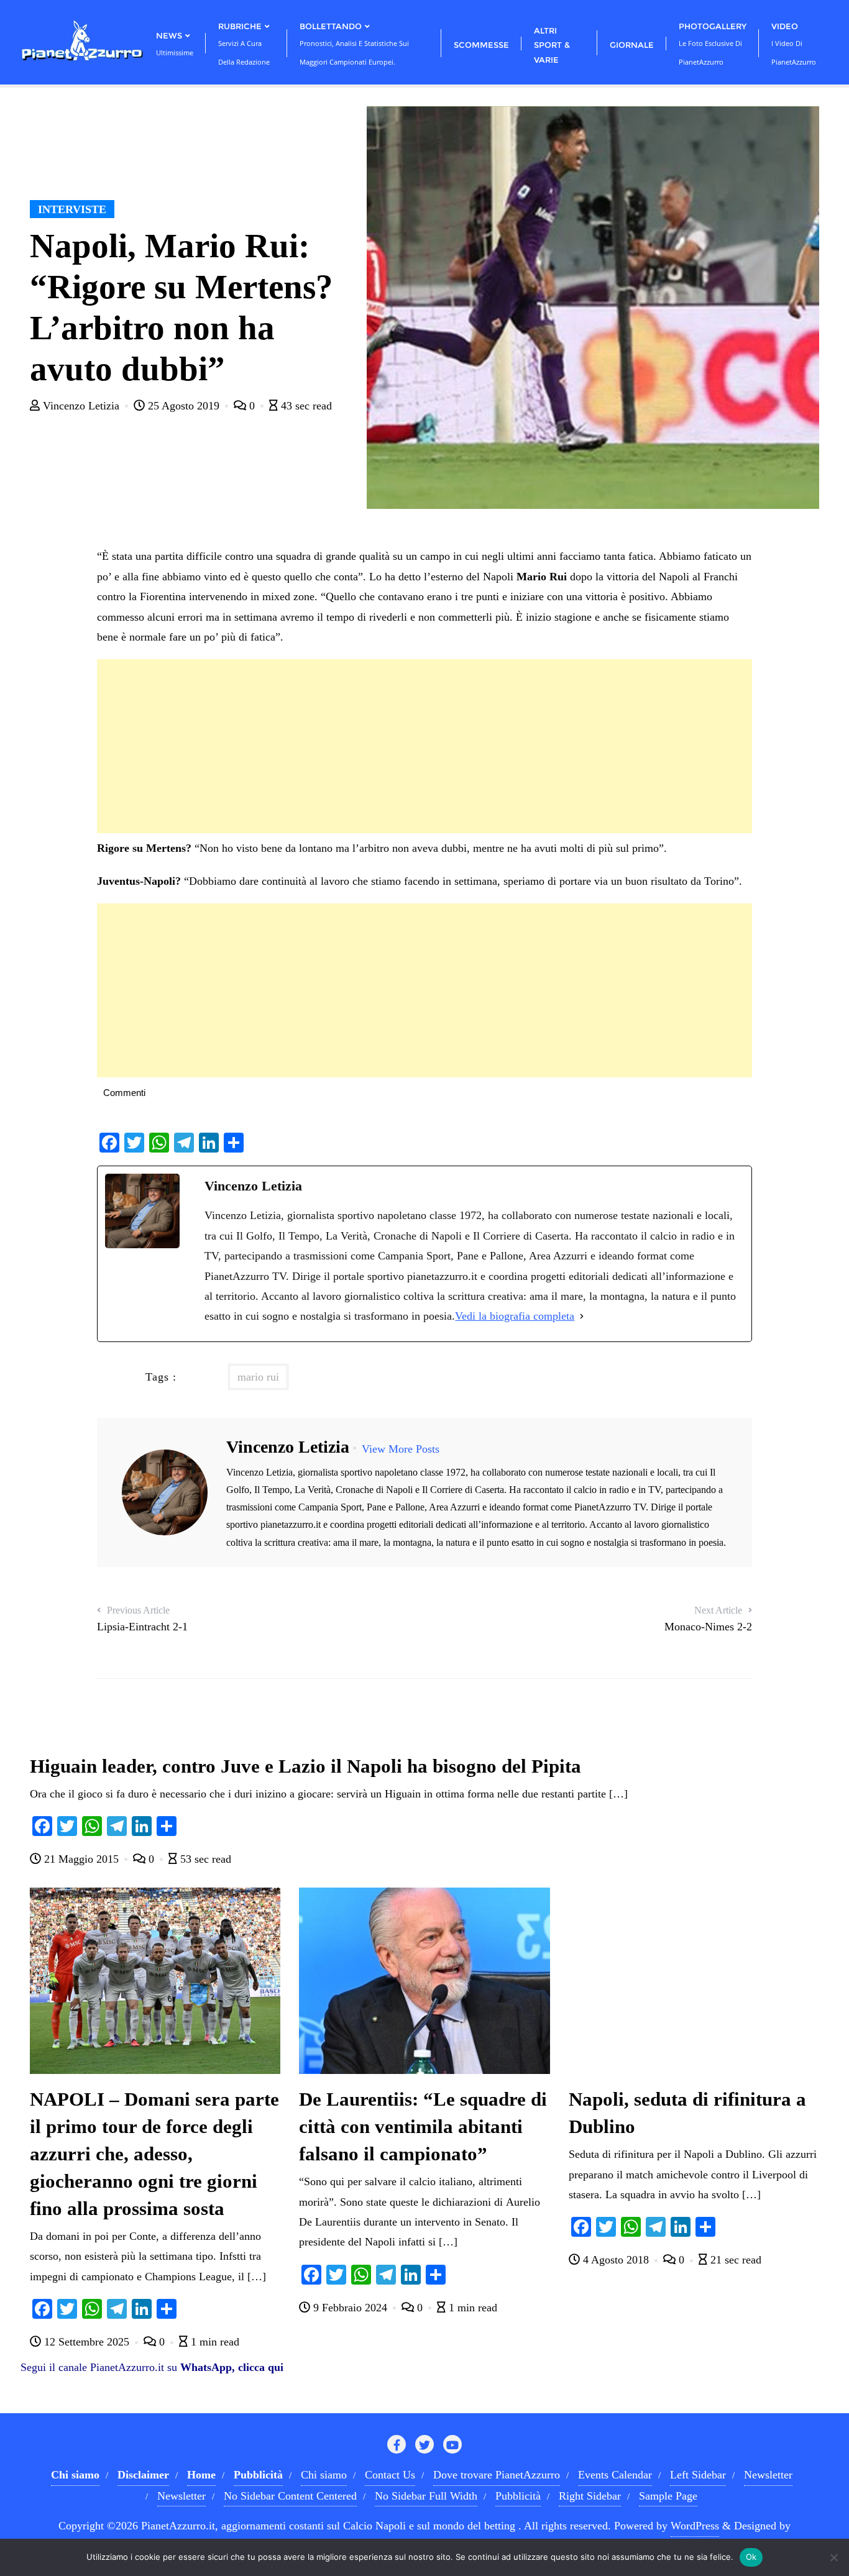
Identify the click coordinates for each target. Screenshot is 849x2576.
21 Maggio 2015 (81, 1859)
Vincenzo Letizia (81, 406)
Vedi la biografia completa (515, 1316)
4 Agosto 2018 (616, 2260)
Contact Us (390, 2475)
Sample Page (668, 2496)
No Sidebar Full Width (426, 2496)
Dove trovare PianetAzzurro (497, 2475)
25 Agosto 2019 (184, 406)
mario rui (258, 1377)
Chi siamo (324, 2475)
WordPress (695, 2526)
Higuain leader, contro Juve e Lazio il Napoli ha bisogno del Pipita (305, 1766)
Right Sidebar (590, 2496)
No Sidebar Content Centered (290, 2496)
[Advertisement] (424, 746)
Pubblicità (518, 2496)
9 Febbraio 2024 (350, 2308)
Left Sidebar (698, 2475)
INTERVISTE (72, 209)
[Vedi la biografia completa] (582, 1316)
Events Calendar (615, 2475)
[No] (833, 2557)
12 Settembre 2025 (87, 2342)
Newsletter (768, 2475)
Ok (751, 2557)
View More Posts (401, 1449)
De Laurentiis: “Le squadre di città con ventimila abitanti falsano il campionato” (423, 2127)
